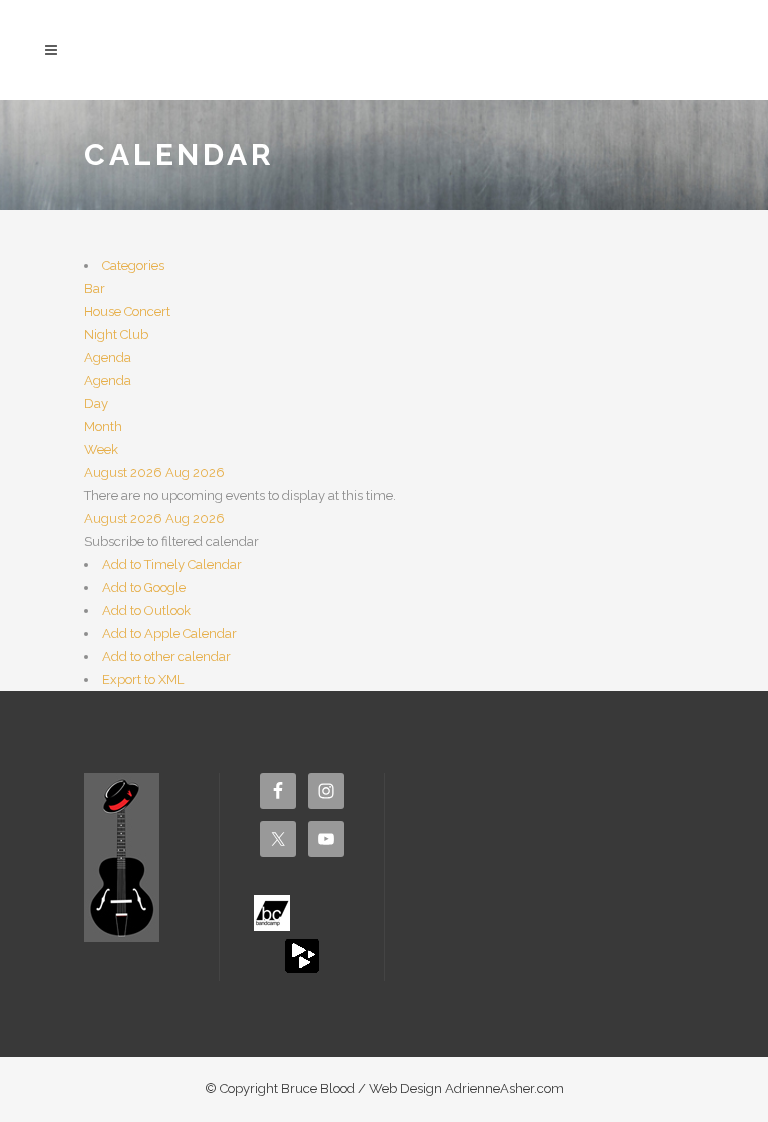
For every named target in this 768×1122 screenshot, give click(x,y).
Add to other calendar (166, 656)
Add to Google (144, 587)
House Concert (127, 311)
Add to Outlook (146, 610)
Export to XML (143, 679)
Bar (94, 288)
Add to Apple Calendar (169, 633)
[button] (171, 541)
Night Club (116, 334)
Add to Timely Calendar (172, 564)
